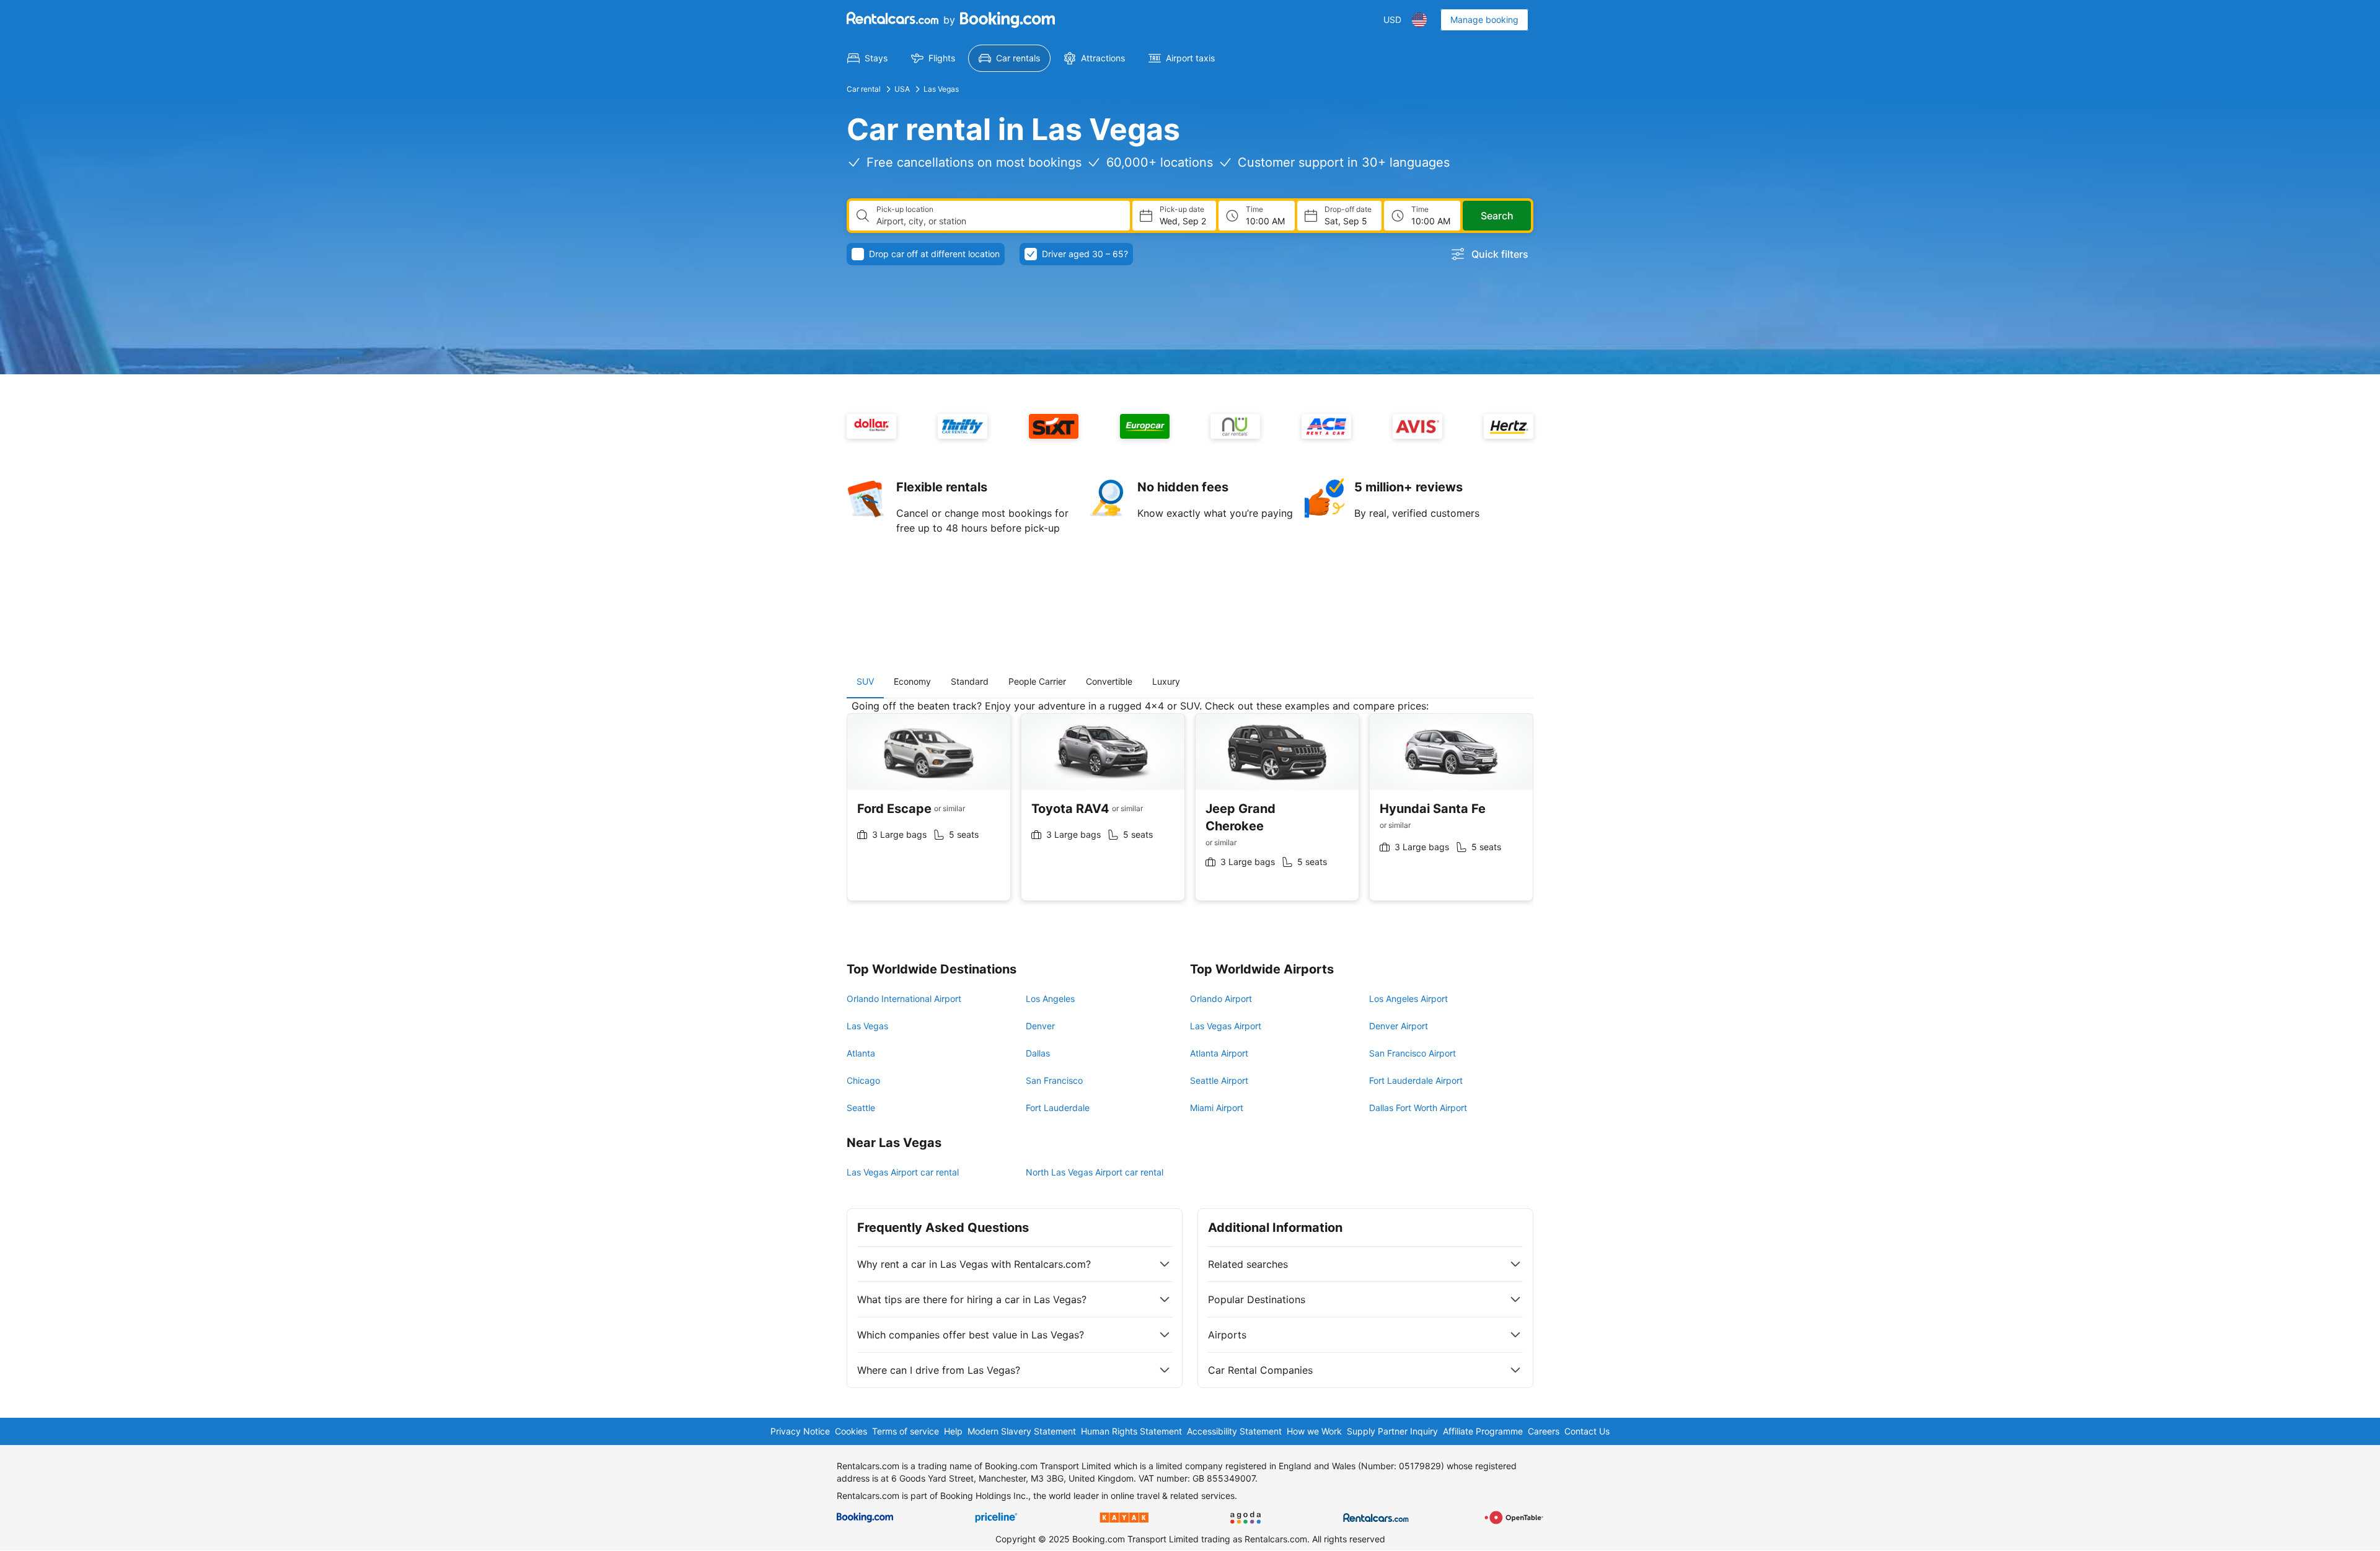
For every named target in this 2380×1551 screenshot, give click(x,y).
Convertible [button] (1109, 681)
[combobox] (998, 221)
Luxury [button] (1166, 681)
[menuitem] (867, 58)
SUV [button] (865, 681)
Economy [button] (912, 681)
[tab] (865, 682)
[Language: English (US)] (1419, 20)
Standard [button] (970, 681)
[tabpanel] (1190, 810)
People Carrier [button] (1037, 681)
